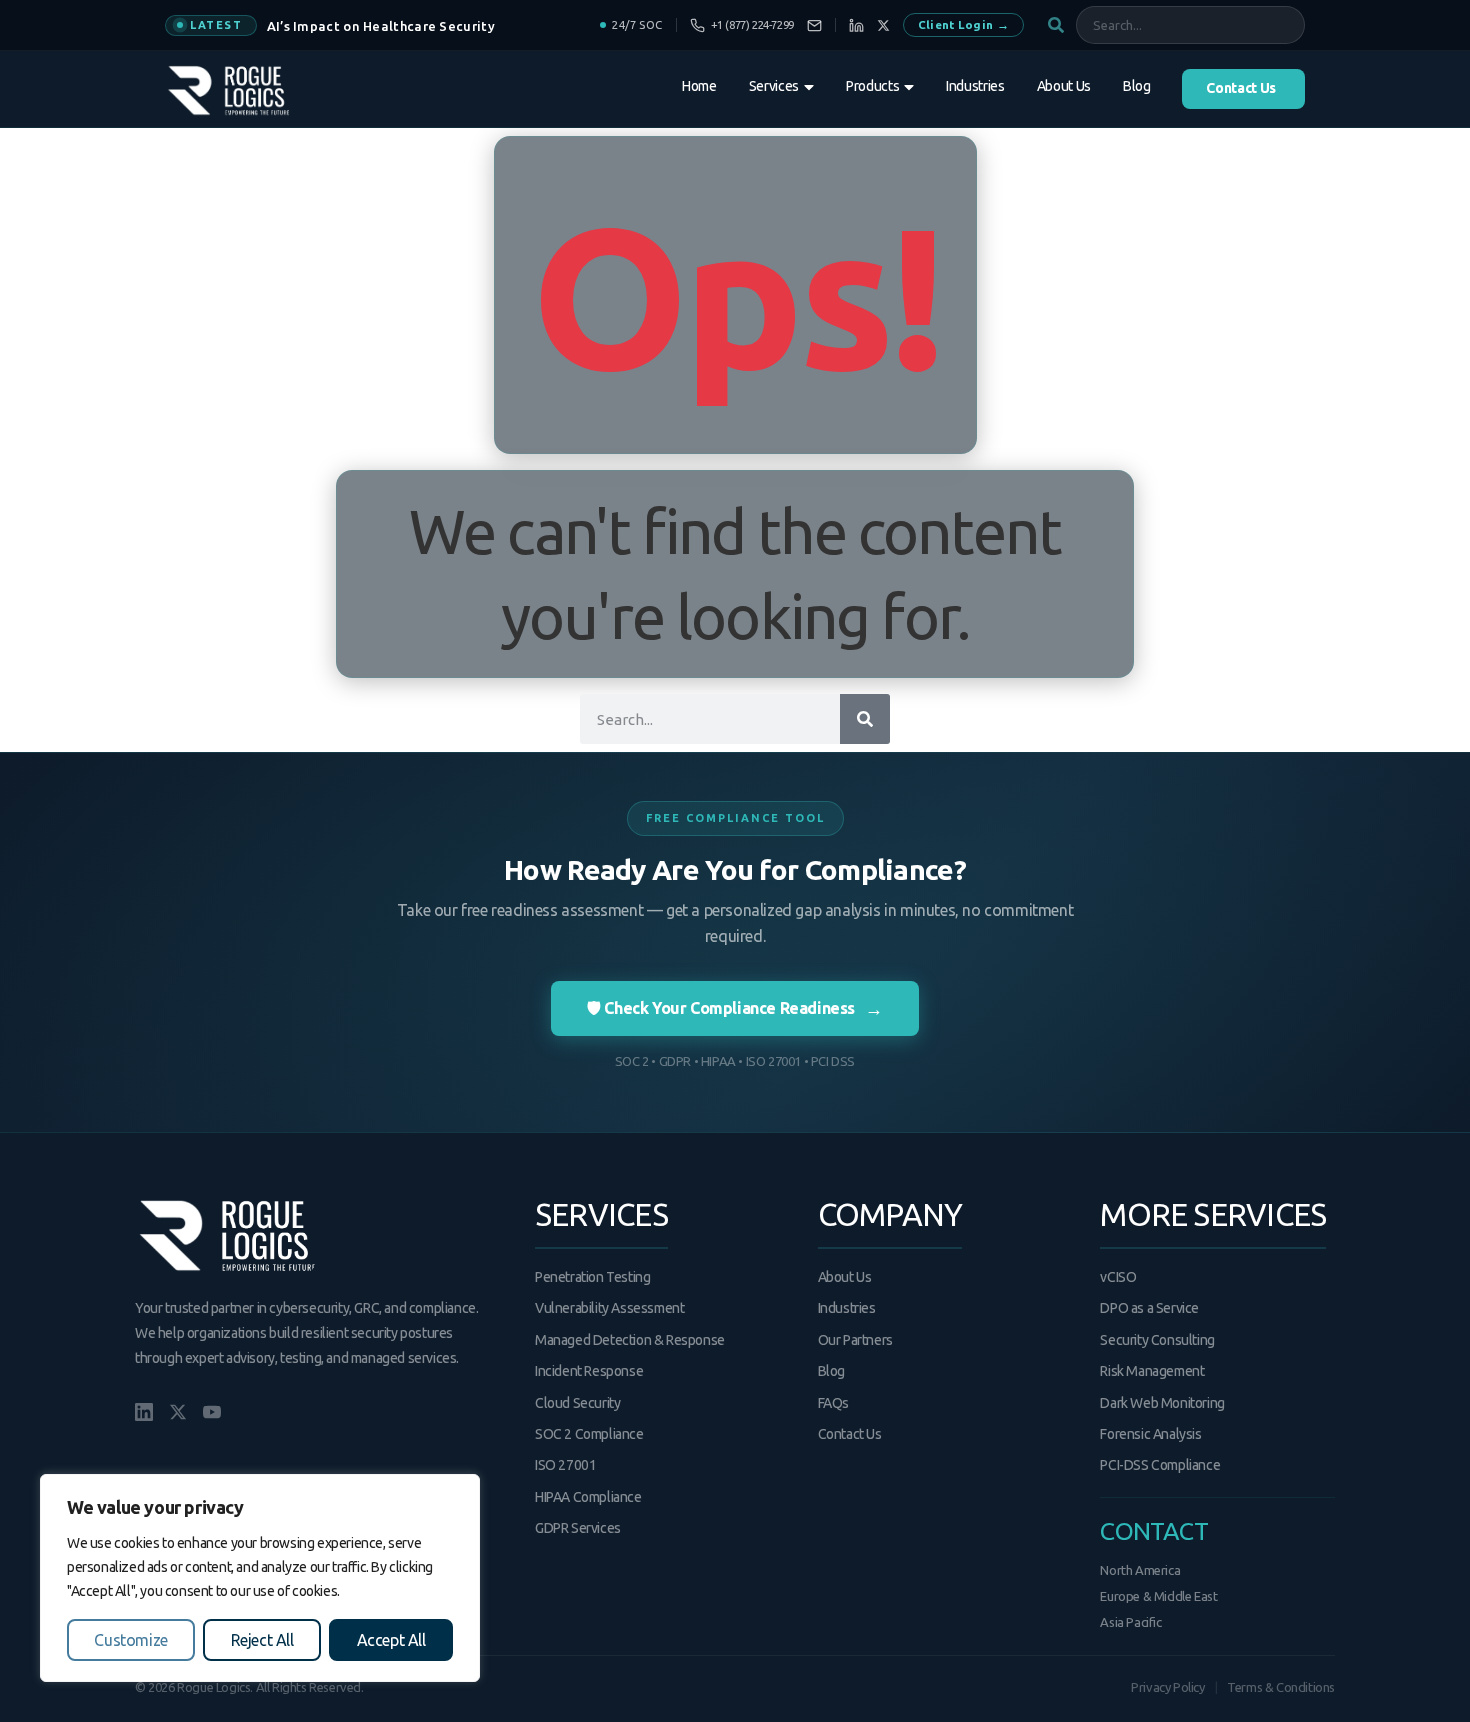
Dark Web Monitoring (1162, 1403)
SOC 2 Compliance (589, 1434)
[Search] (865, 719)
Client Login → (963, 24)
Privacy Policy (1167, 1687)
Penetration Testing (592, 1277)
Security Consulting (1157, 1340)
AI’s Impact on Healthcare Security (381, 26)
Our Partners (855, 1340)
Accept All (391, 1640)
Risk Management (1152, 1371)
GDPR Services (578, 1528)
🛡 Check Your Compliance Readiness (734, 1008)
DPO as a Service (1149, 1308)
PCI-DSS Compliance (1160, 1465)
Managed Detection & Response (630, 1340)
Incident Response (589, 1371)
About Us (845, 1277)
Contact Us (850, 1434)
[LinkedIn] (856, 25)
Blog (831, 1371)
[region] (260, 1578)
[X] (883, 25)
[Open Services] (809, 87)
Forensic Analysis (1150, 1434)
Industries (847, 1308)
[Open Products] (909, 87)
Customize (130, 1640)
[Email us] (814, 25)
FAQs (833, 1403)
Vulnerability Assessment (609, 1308)
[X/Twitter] (178, 1412)
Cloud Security (577, 1403)
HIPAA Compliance (588, 1497)
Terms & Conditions (1281, 1687)
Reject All (262, 1640)
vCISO (1118, 1277)
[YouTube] (212, 1412)
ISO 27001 (565, 1465)
